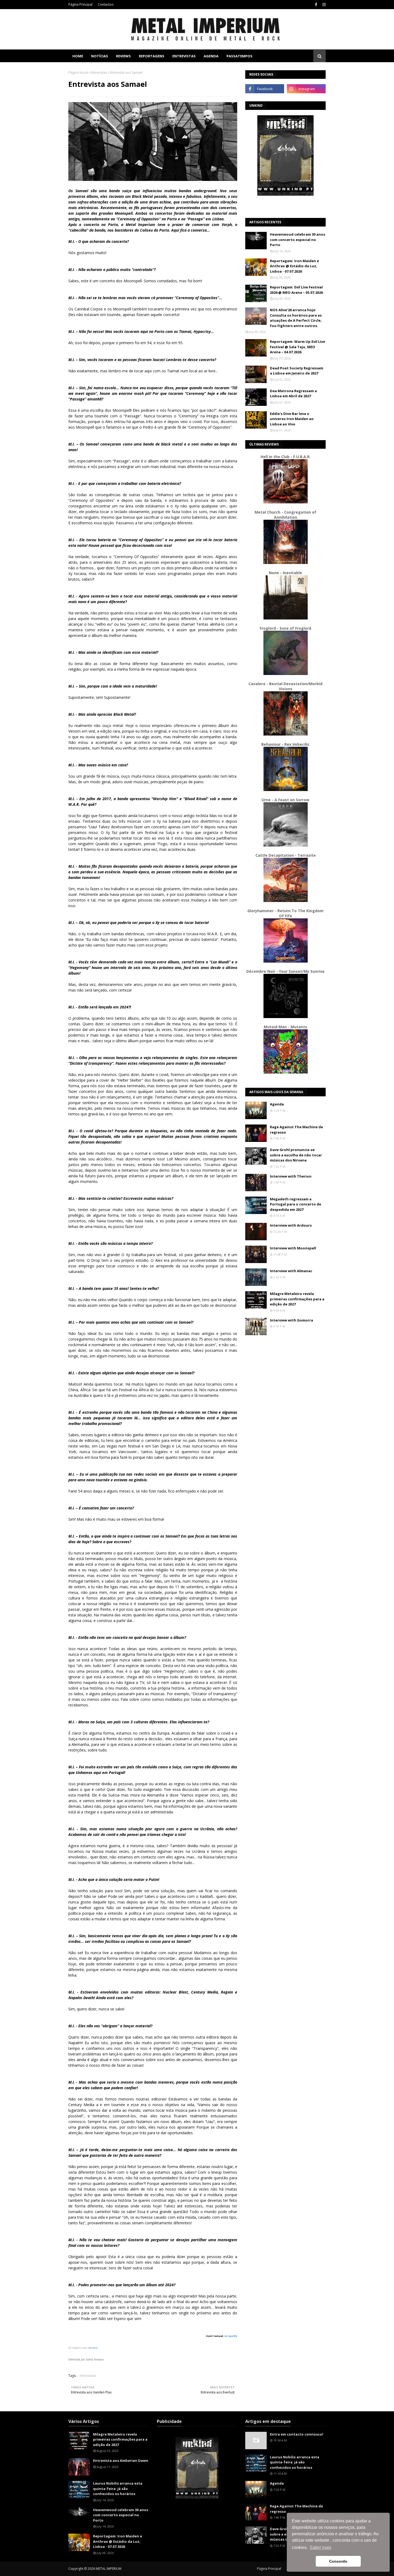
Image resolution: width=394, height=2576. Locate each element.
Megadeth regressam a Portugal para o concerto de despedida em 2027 (295, 1204)
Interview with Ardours (291, 1225)
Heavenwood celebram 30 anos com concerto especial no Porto (298, 240)
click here (93, 2348)
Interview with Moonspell (293, 1248)
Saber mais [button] (320, 2547)
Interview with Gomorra (291, 1320)
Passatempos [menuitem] (239, 56)
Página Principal (80, 4)
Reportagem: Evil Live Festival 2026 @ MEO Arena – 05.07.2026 (296, 290)
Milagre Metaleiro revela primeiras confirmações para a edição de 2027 (297, 1299)
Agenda (277, 1104)
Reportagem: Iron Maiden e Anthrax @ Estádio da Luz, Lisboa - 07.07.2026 (294, 266)
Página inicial (78, 73)
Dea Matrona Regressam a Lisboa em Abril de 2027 (293, 394)
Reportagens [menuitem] (152, 56)
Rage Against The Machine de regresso (296, 1130)
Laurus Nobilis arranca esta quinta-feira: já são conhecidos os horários (118, 2488)
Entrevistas (99, 73)
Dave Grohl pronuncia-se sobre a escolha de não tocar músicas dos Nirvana (296, 1155)
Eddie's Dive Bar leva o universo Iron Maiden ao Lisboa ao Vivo (292, 419)
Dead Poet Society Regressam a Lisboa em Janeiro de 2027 (297, 371)
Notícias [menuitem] (100, 56)
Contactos (106, 4)
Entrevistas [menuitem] (184, 56)
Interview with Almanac (291, 1271)
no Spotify (231, 2336)
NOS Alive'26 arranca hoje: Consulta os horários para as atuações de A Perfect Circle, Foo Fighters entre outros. (296, 318)
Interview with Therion (291, 1176)
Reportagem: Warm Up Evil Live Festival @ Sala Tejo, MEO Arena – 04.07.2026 (298, 347)
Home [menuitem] (78, 56)
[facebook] (316, 5)
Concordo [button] (338, 2561)
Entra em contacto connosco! (297, 2434)
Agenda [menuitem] (211, 56)
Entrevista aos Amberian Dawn (121, 2460)
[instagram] (323, 5)
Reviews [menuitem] (123, 56)
